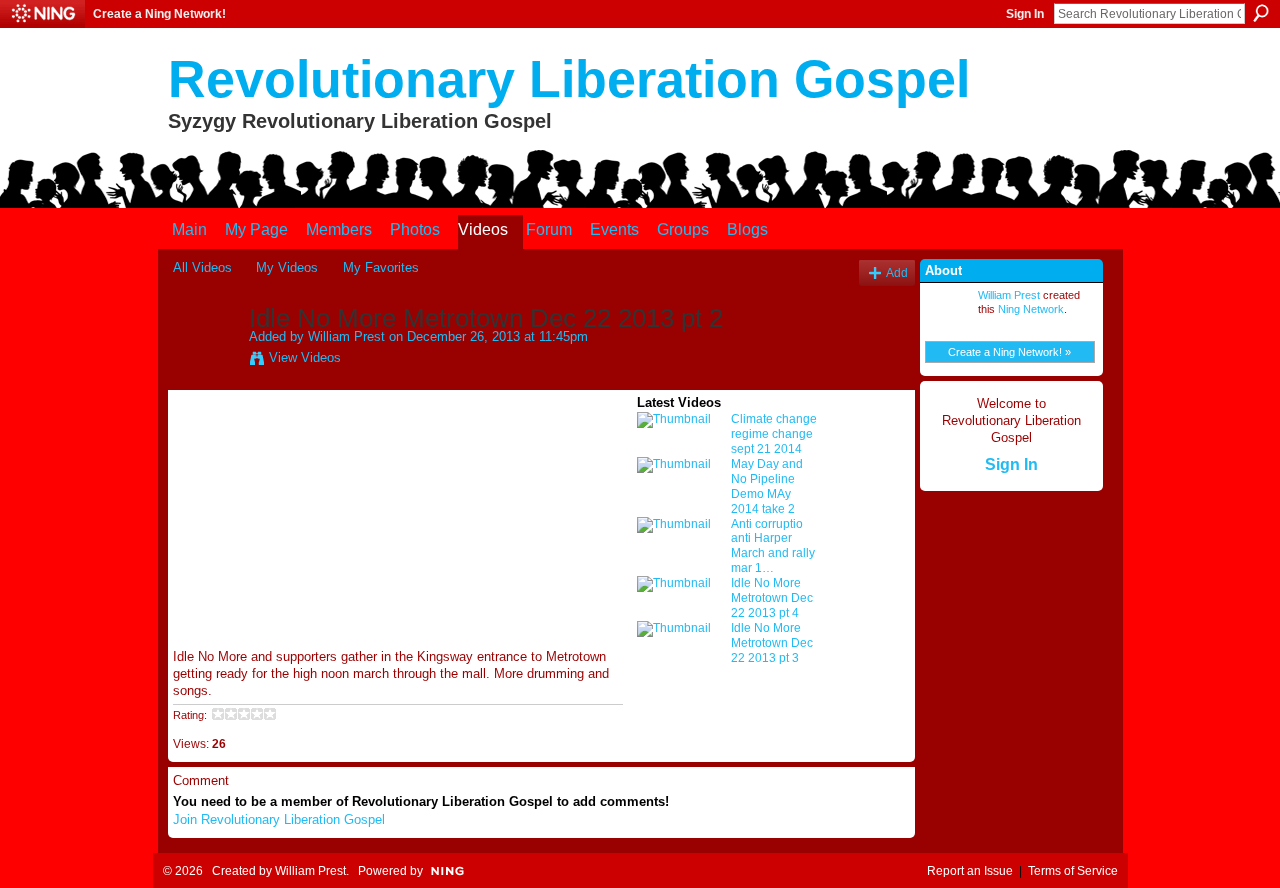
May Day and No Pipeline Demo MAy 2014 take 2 (767, 486)
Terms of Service (1073, 871)
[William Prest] (210, 360)
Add (897, 272)
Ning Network (1031, 309)
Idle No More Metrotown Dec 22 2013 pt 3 (772, 643)
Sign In (1025, 14)
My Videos (287, 267)
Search (1261, 13)
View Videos (305, 357)
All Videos (202, 267)
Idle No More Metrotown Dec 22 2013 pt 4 (772, 598)
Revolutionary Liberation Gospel (569, 79)
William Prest (346, 336)
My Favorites (381, 267)
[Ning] (42, 14)
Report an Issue (970, 871)
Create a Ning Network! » (1009, 352)
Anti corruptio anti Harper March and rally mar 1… (773, 546)
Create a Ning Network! (159, 14)
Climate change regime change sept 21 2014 (774, 434)
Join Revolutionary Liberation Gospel (279, 819)
